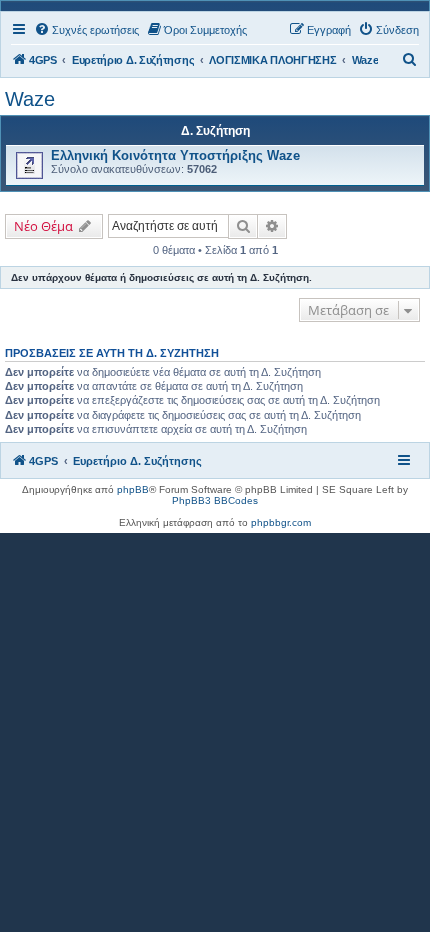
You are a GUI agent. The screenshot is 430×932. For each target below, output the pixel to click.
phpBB (133, 489)
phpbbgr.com (281, 522)
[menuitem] (86, 30)
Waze (30, 99)
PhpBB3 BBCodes (215, 500)
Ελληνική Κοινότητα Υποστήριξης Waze (175, 155)
